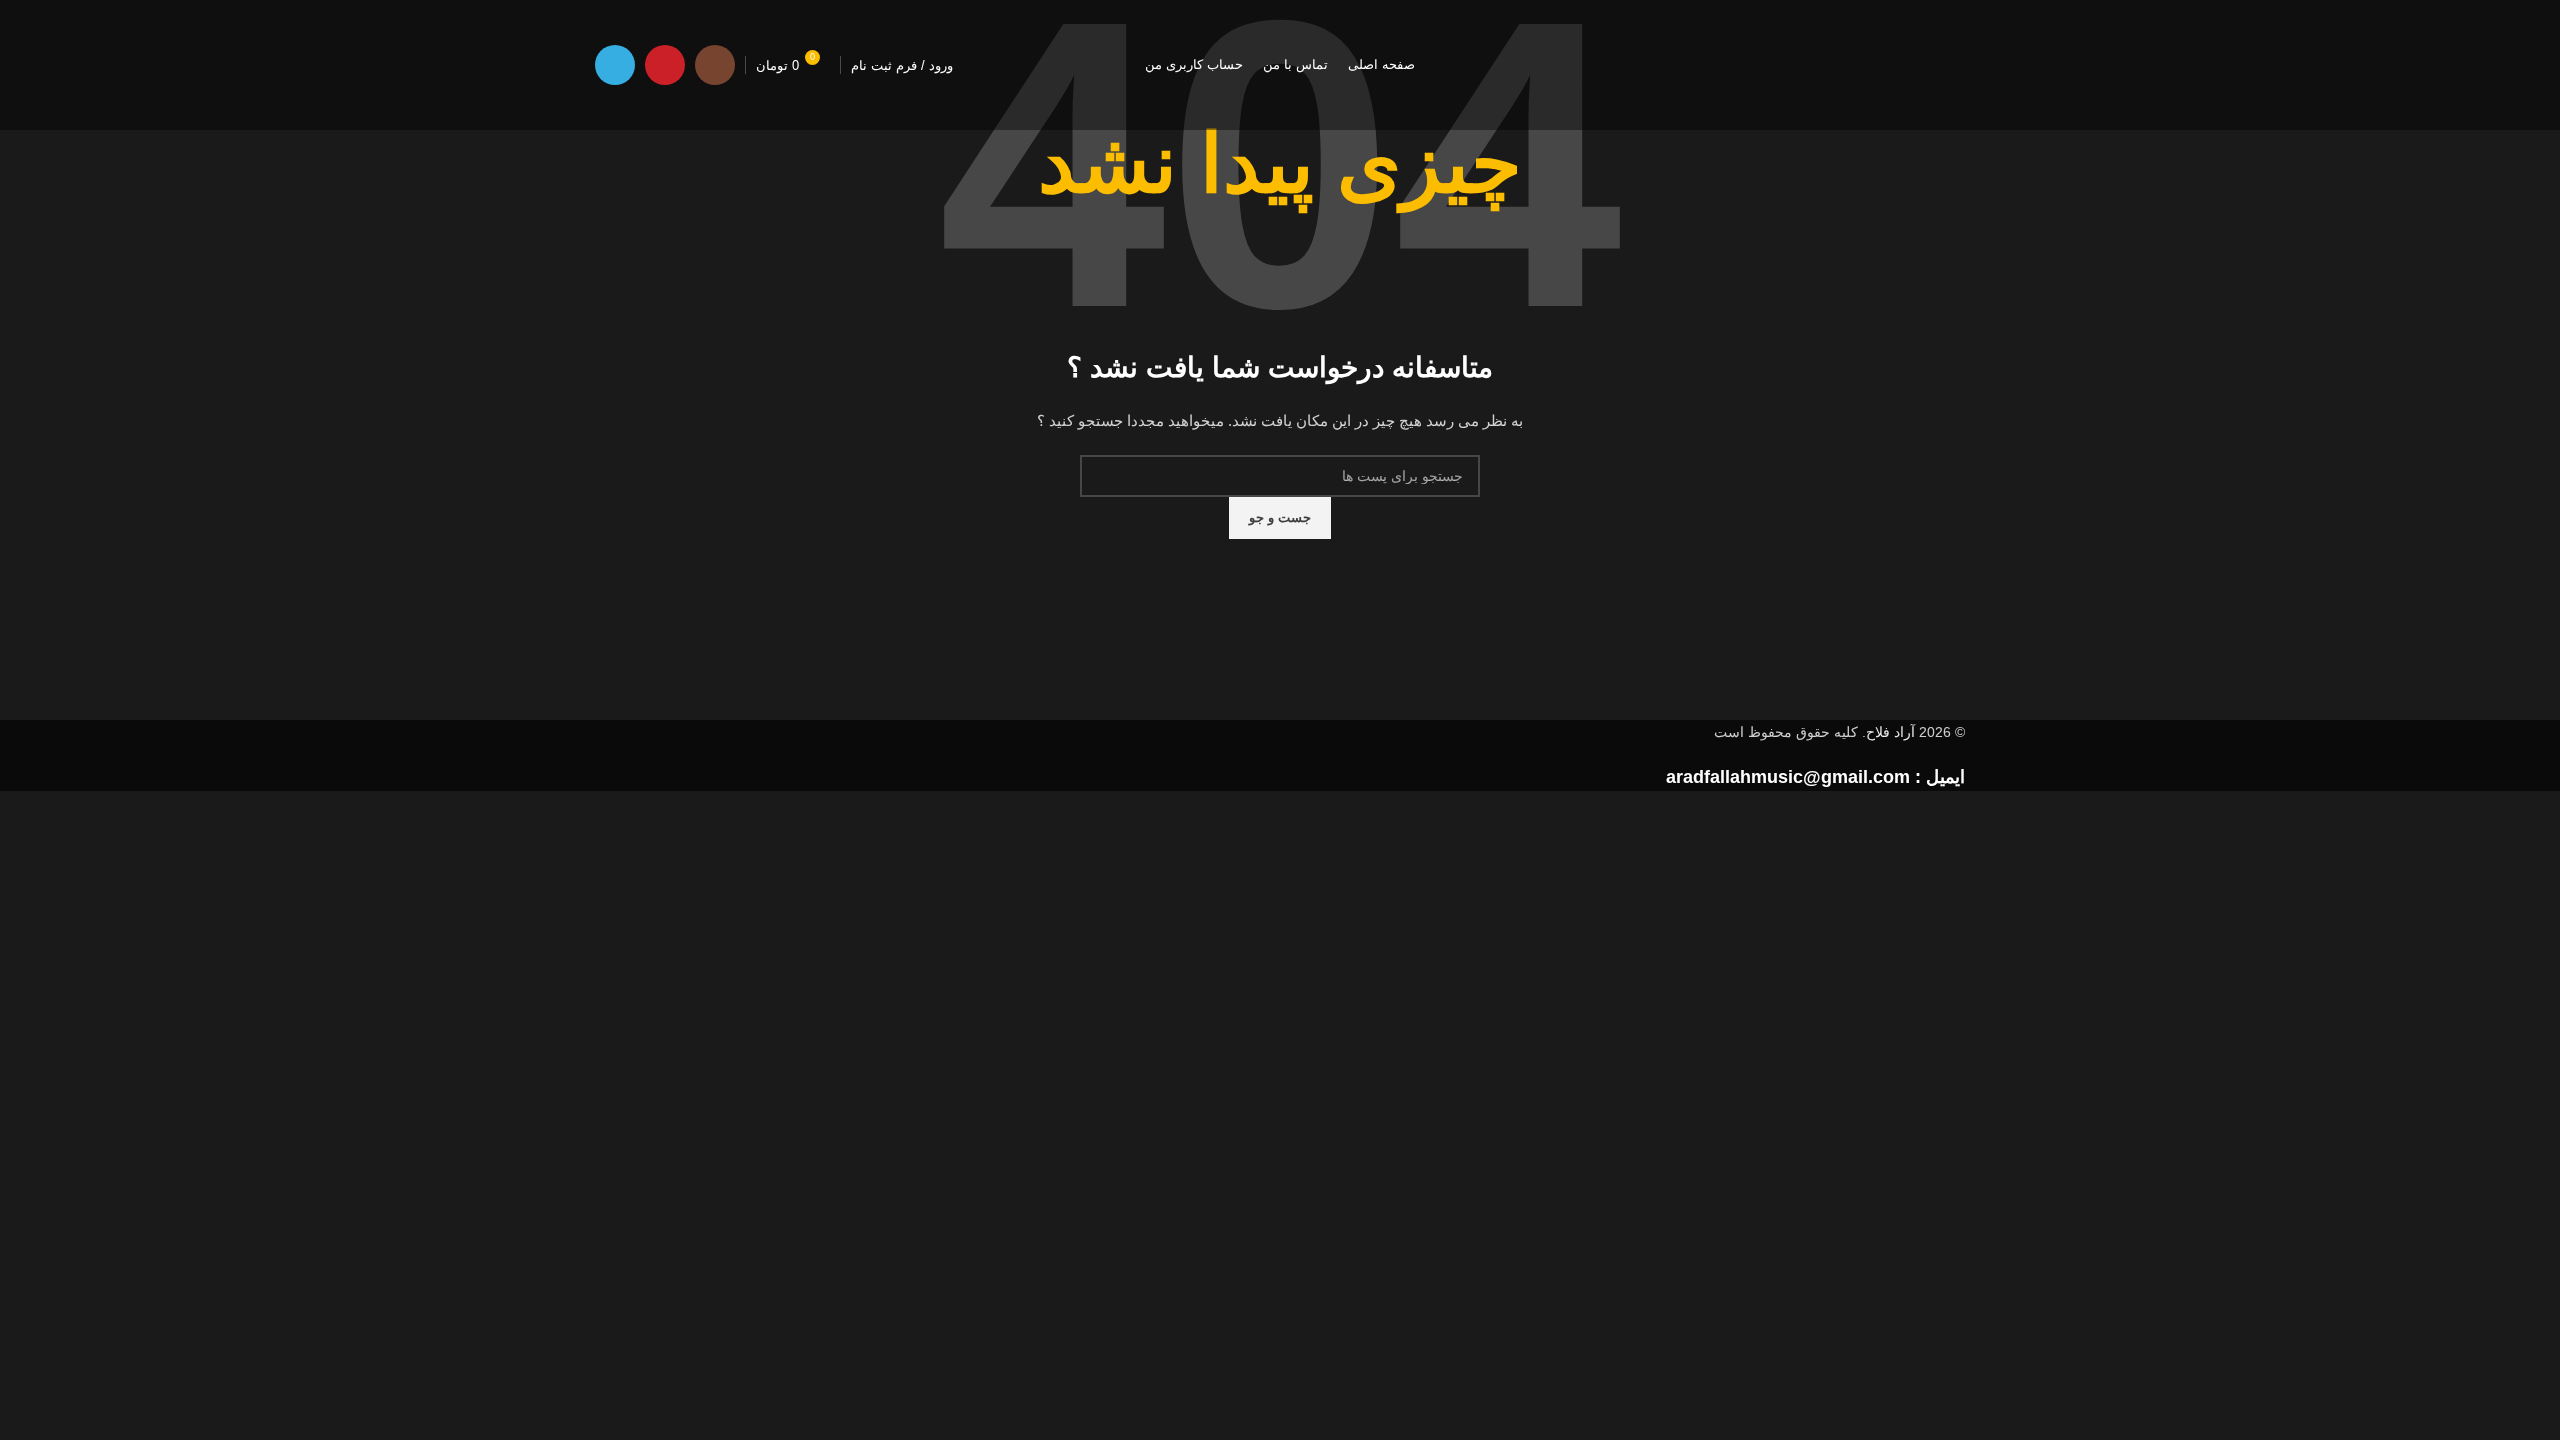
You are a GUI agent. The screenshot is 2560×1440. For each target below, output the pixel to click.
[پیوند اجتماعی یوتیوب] (665, 65)
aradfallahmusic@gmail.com (1788, 777)
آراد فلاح (1890, 732)
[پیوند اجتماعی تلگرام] (615, 65)
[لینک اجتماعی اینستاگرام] (715, 65)
